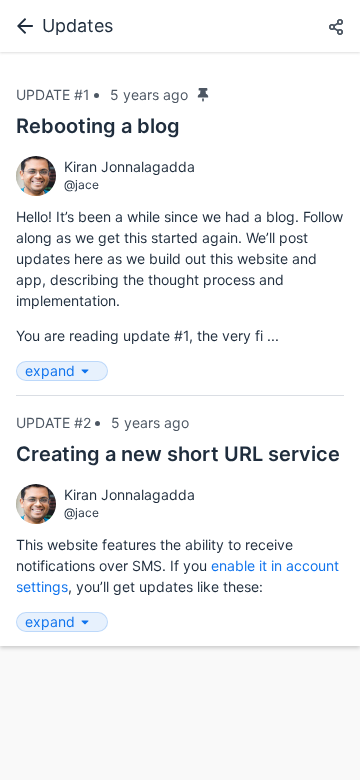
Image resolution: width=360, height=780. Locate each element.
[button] (336, 28)
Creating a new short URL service (178, 454)
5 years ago (149, 94)
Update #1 (53, 94)
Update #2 (53, 422)
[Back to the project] (21, 26)
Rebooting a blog (98, 126)
